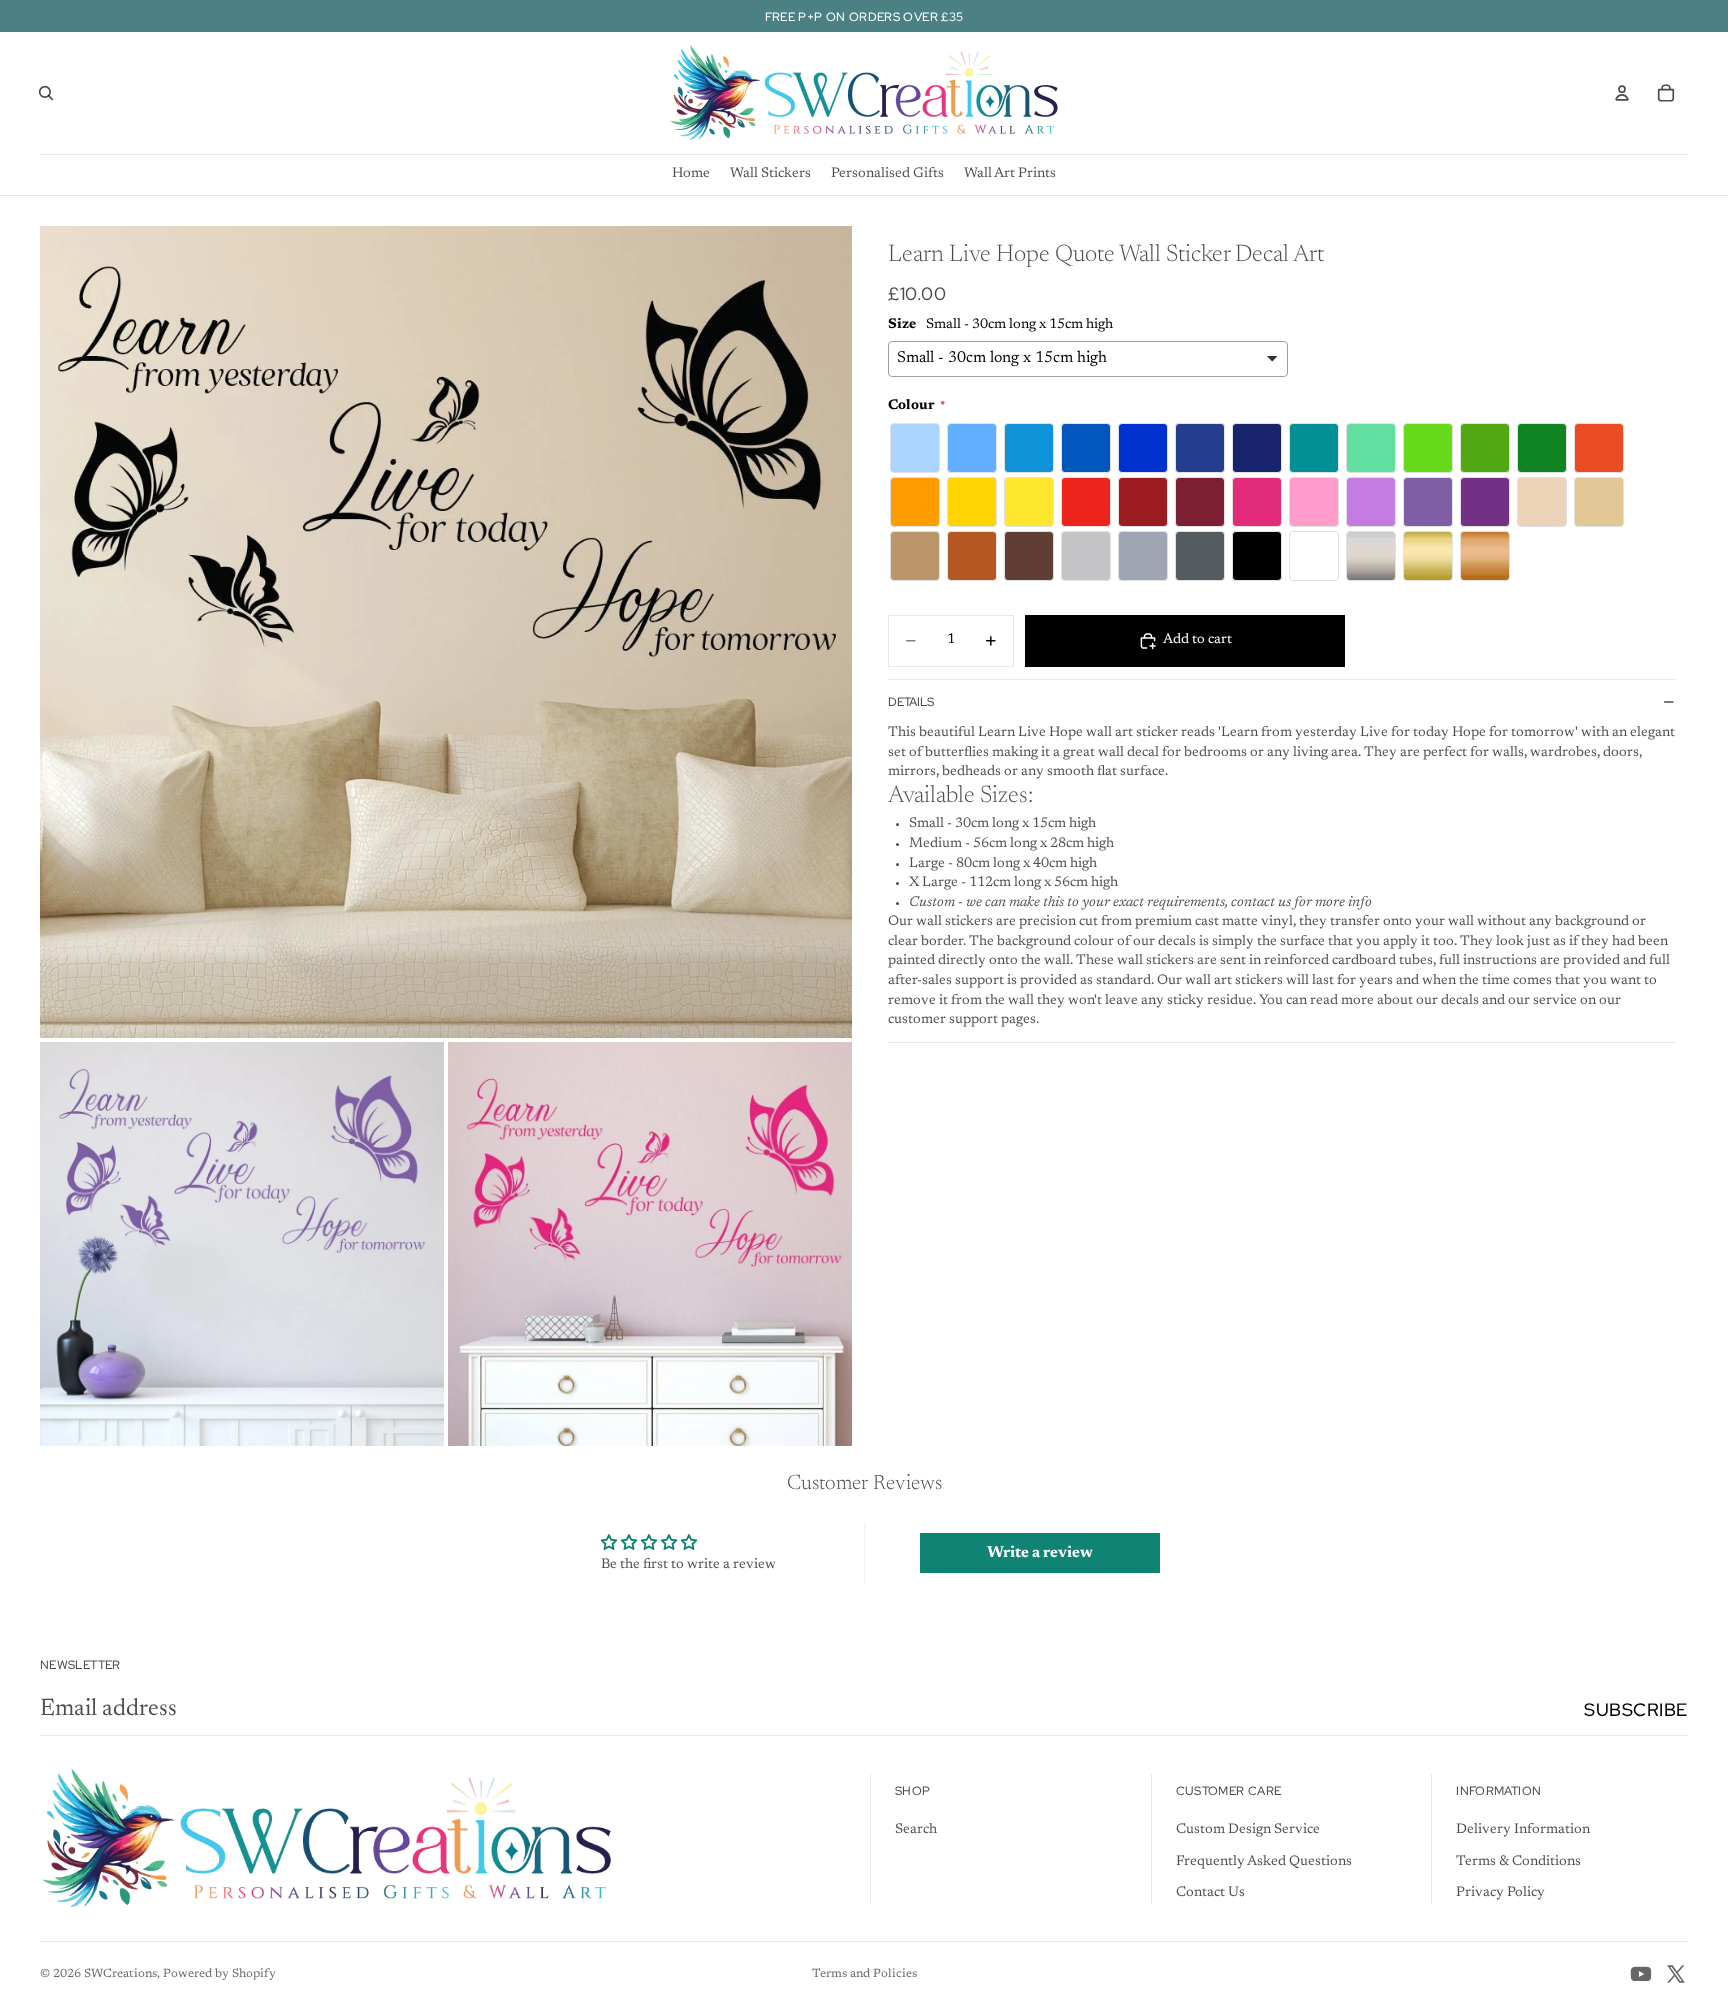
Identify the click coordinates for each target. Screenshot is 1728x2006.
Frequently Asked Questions (1264, 1862)
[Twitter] (1676, 1974)
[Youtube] (1641, 1974)
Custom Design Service (1248, 1830)
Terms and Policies (864, 1974)
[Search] (46, 93)
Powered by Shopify (219, 1974)
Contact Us (1210, 1893)
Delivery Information (1523, 1830)
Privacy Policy (1500, 1893)
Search (916, 1830)
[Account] (1622, 93)
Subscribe (1636, 1709)
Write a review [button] (1040, 1553)
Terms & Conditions (1518, 1862)
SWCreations (120, 1974)
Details (911, 702)
